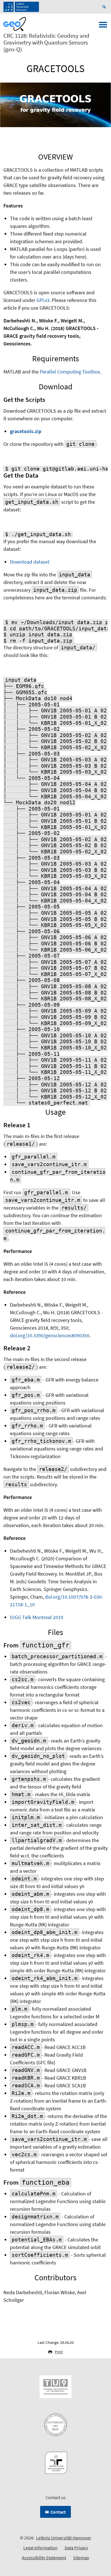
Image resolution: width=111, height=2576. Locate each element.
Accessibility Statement (44, 2558)
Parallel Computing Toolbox (70, 372)
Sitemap (81, 2558)
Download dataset (30, 562)
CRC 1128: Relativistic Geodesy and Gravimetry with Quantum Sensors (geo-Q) (46, 43)
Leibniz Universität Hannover (64, 2538)
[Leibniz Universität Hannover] (21, 7)
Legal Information (40, 2548)
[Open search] (105, 7)
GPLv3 (43, 300)
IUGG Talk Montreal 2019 (37, 1617)
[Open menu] (103, 26)
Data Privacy (76, 2548)
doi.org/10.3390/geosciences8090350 (50, 1335)
